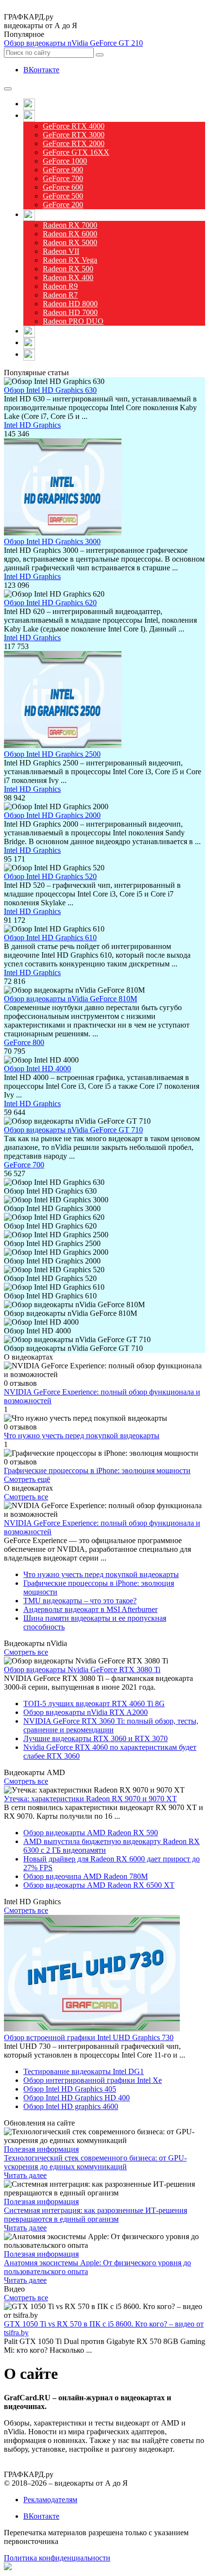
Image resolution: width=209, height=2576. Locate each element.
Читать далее (25, 2175)
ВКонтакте (41, 70)
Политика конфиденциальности (57, 2558)
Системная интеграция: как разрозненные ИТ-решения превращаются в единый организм (96, 2215)
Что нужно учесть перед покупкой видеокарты (82, 1436)
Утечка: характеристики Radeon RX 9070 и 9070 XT (90, 1799)
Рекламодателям (50, 2500)
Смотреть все (26, 1497)
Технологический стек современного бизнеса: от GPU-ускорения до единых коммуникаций (95, 2162)
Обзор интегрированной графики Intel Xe (93, 2080)
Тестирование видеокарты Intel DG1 (84, 2071)
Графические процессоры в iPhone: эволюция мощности (97, 1471)
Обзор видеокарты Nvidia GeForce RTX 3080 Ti (82, 1670)
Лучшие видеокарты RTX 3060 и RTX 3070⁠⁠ (96, 1738)
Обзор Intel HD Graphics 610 (50, 938)
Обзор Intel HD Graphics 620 (50, 603)
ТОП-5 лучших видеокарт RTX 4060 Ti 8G (94, 1703)
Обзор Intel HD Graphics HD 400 (77, 2098)
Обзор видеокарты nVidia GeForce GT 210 (73, 43)
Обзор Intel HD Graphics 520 (50, 876)
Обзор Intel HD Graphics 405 (70, 2089)
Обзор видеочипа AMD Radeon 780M (86, 1876)
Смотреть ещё (27, 1479)
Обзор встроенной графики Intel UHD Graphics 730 (89, 2037)
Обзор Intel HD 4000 (37, 1069)
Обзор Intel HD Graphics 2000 (52, 815)
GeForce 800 (24, 1042)
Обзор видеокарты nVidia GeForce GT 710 (73, 1130)
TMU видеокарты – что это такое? (80, 1601)
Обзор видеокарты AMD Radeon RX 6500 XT (99, 1885)
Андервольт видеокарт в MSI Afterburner (90, 1609)
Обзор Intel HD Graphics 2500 (52, 754)
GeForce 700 (24, 1165)
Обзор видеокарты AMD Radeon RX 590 (91, 1833)
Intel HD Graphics (32, 425)
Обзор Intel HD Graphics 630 (50, 390)
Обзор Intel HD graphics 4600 (71, 2106)
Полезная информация (41, 2149)
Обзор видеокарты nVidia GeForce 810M (70, 999)
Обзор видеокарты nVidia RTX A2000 (86, 1712)
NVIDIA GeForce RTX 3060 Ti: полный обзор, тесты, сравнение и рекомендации (111, 1725)
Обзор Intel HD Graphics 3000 (52, 541)
